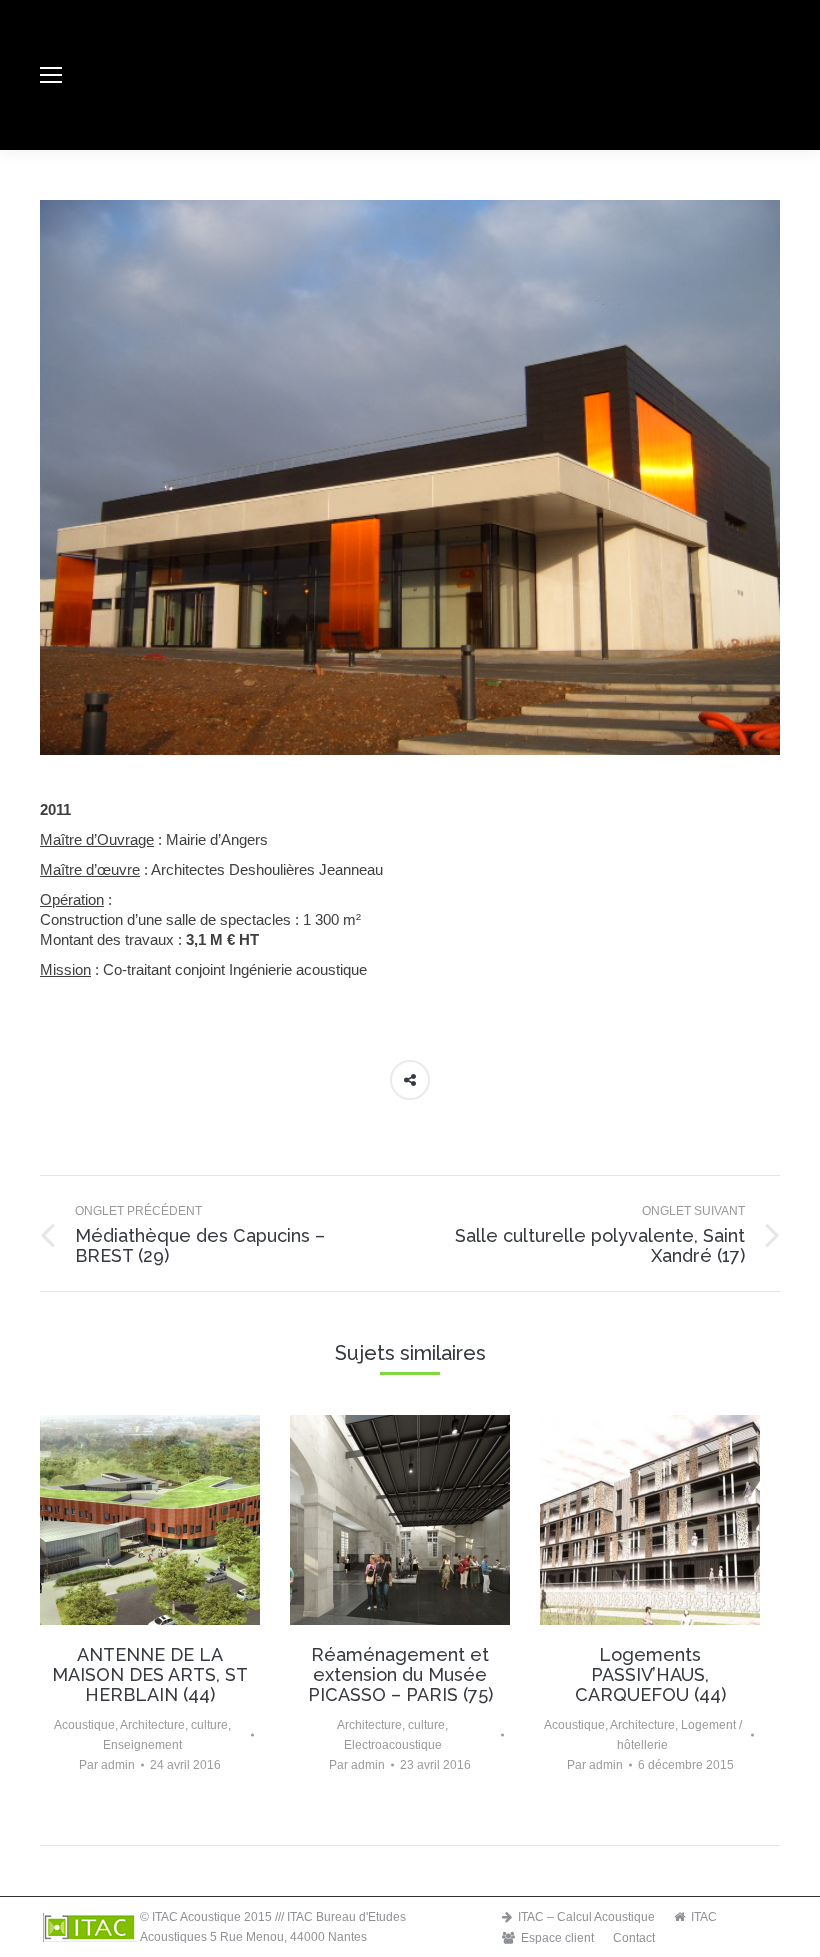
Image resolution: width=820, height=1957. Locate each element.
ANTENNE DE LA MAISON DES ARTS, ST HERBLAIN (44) (150, 1675)
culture (209, 1725)
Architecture (152, 1725)
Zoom (150, 1520)
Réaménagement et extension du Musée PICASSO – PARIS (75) (400, 1675)
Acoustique (84, 1725)
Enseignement (142, 1745)
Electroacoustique (393, 1745)
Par (107, 1765)
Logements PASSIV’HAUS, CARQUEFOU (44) (650, 1675)
